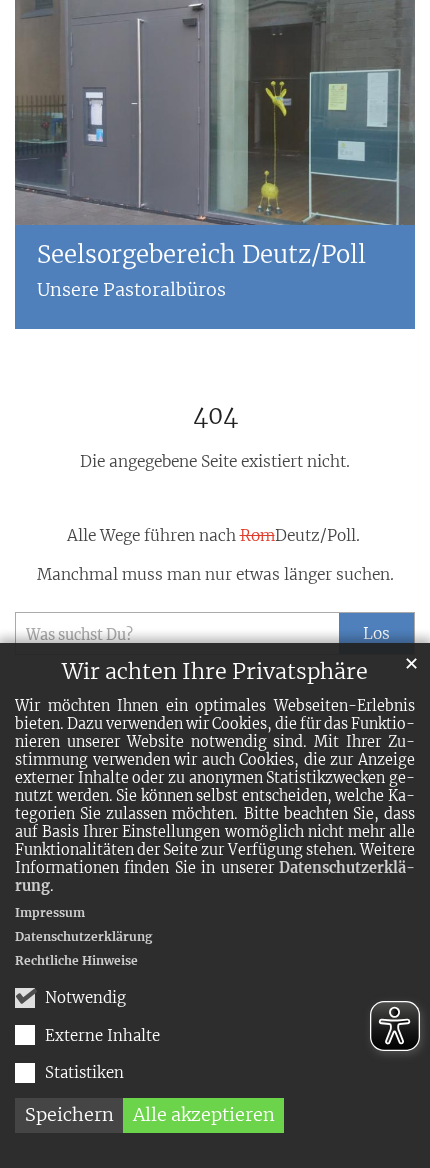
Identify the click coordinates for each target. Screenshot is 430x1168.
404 (215, 416)
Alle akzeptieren (204, 1114)
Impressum (50, 912)
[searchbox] (177, 633)
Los (376, 633)
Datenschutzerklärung (83, 936)
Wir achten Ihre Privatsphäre (215, 671)
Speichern (69, 1114)
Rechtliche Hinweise (76, 960)
